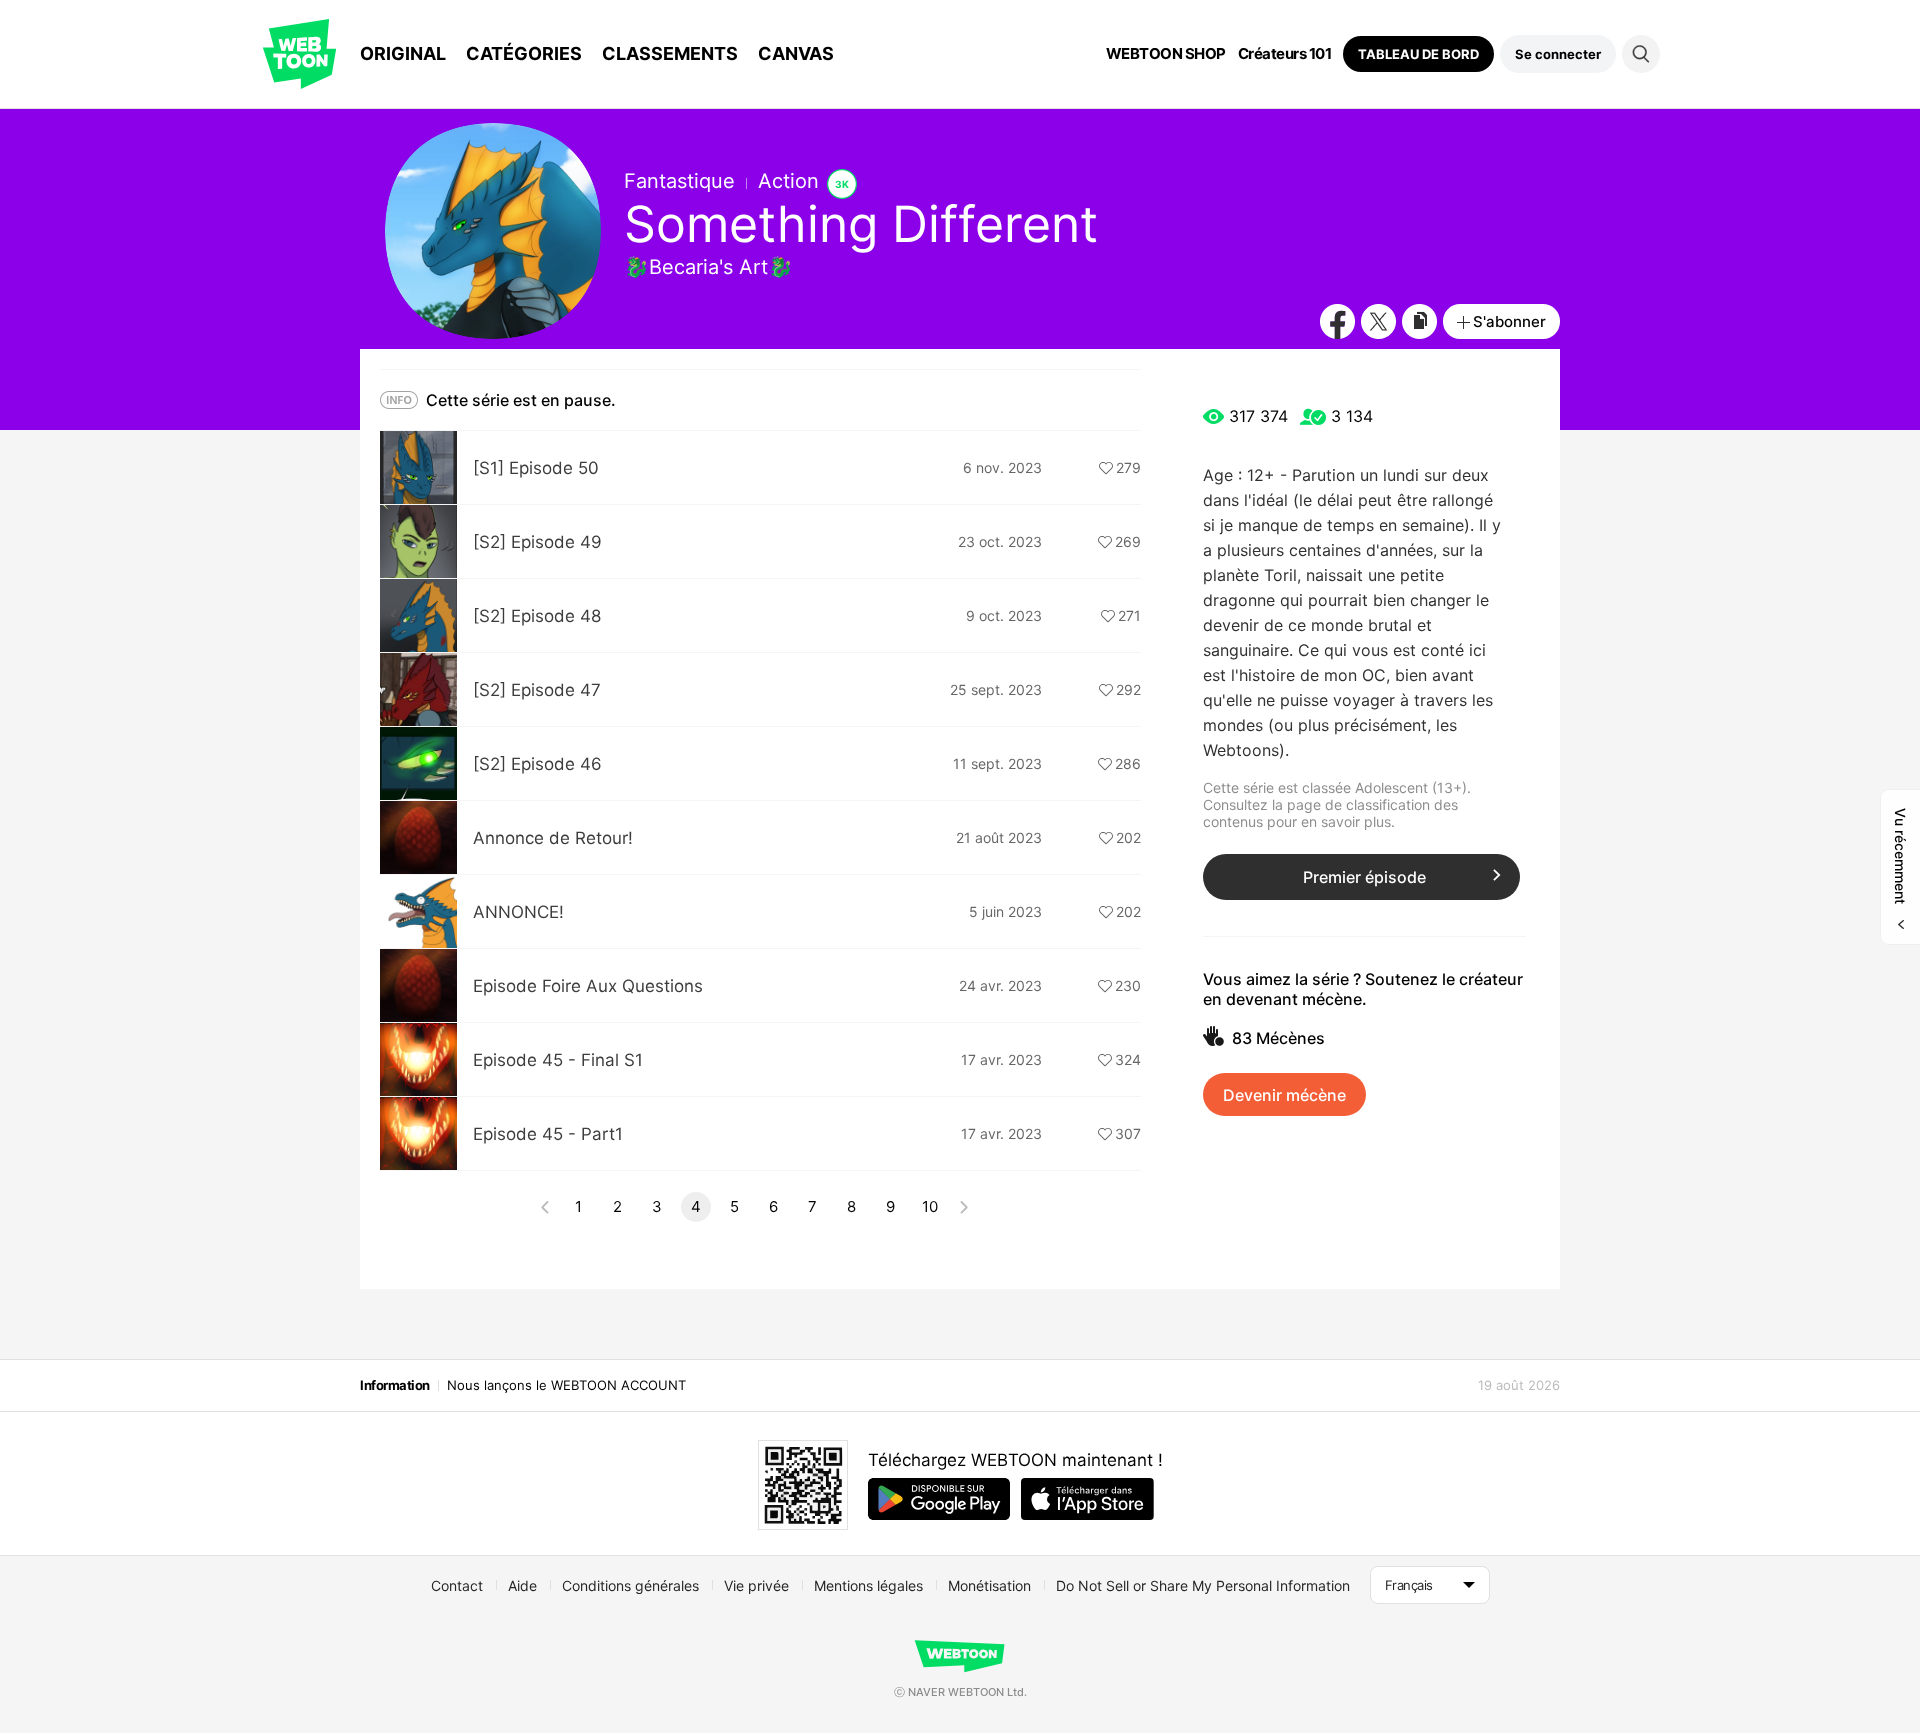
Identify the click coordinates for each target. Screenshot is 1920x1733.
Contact (457, 1585)
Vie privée (756, 1585)
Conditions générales (630, 1585)
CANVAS (796, 53)
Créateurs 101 (1285, 54)
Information (395, 1385)
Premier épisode (1364, 877)
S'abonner (1509, 321)
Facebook (1337, 321)
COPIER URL (1419, 321)
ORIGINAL (403, 53)
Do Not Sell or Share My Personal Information (1203, 1585)
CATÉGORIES (524, 53)
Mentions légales (868, 1585)
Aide (522, 1585)
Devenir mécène (1284, 1095)
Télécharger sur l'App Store (1087, 1499)
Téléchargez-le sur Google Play (939, 1499)
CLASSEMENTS (670, 53)
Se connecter (1558, 54)
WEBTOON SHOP (1166, 54)
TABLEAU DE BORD (1418, 54)
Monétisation (989, 1585)
